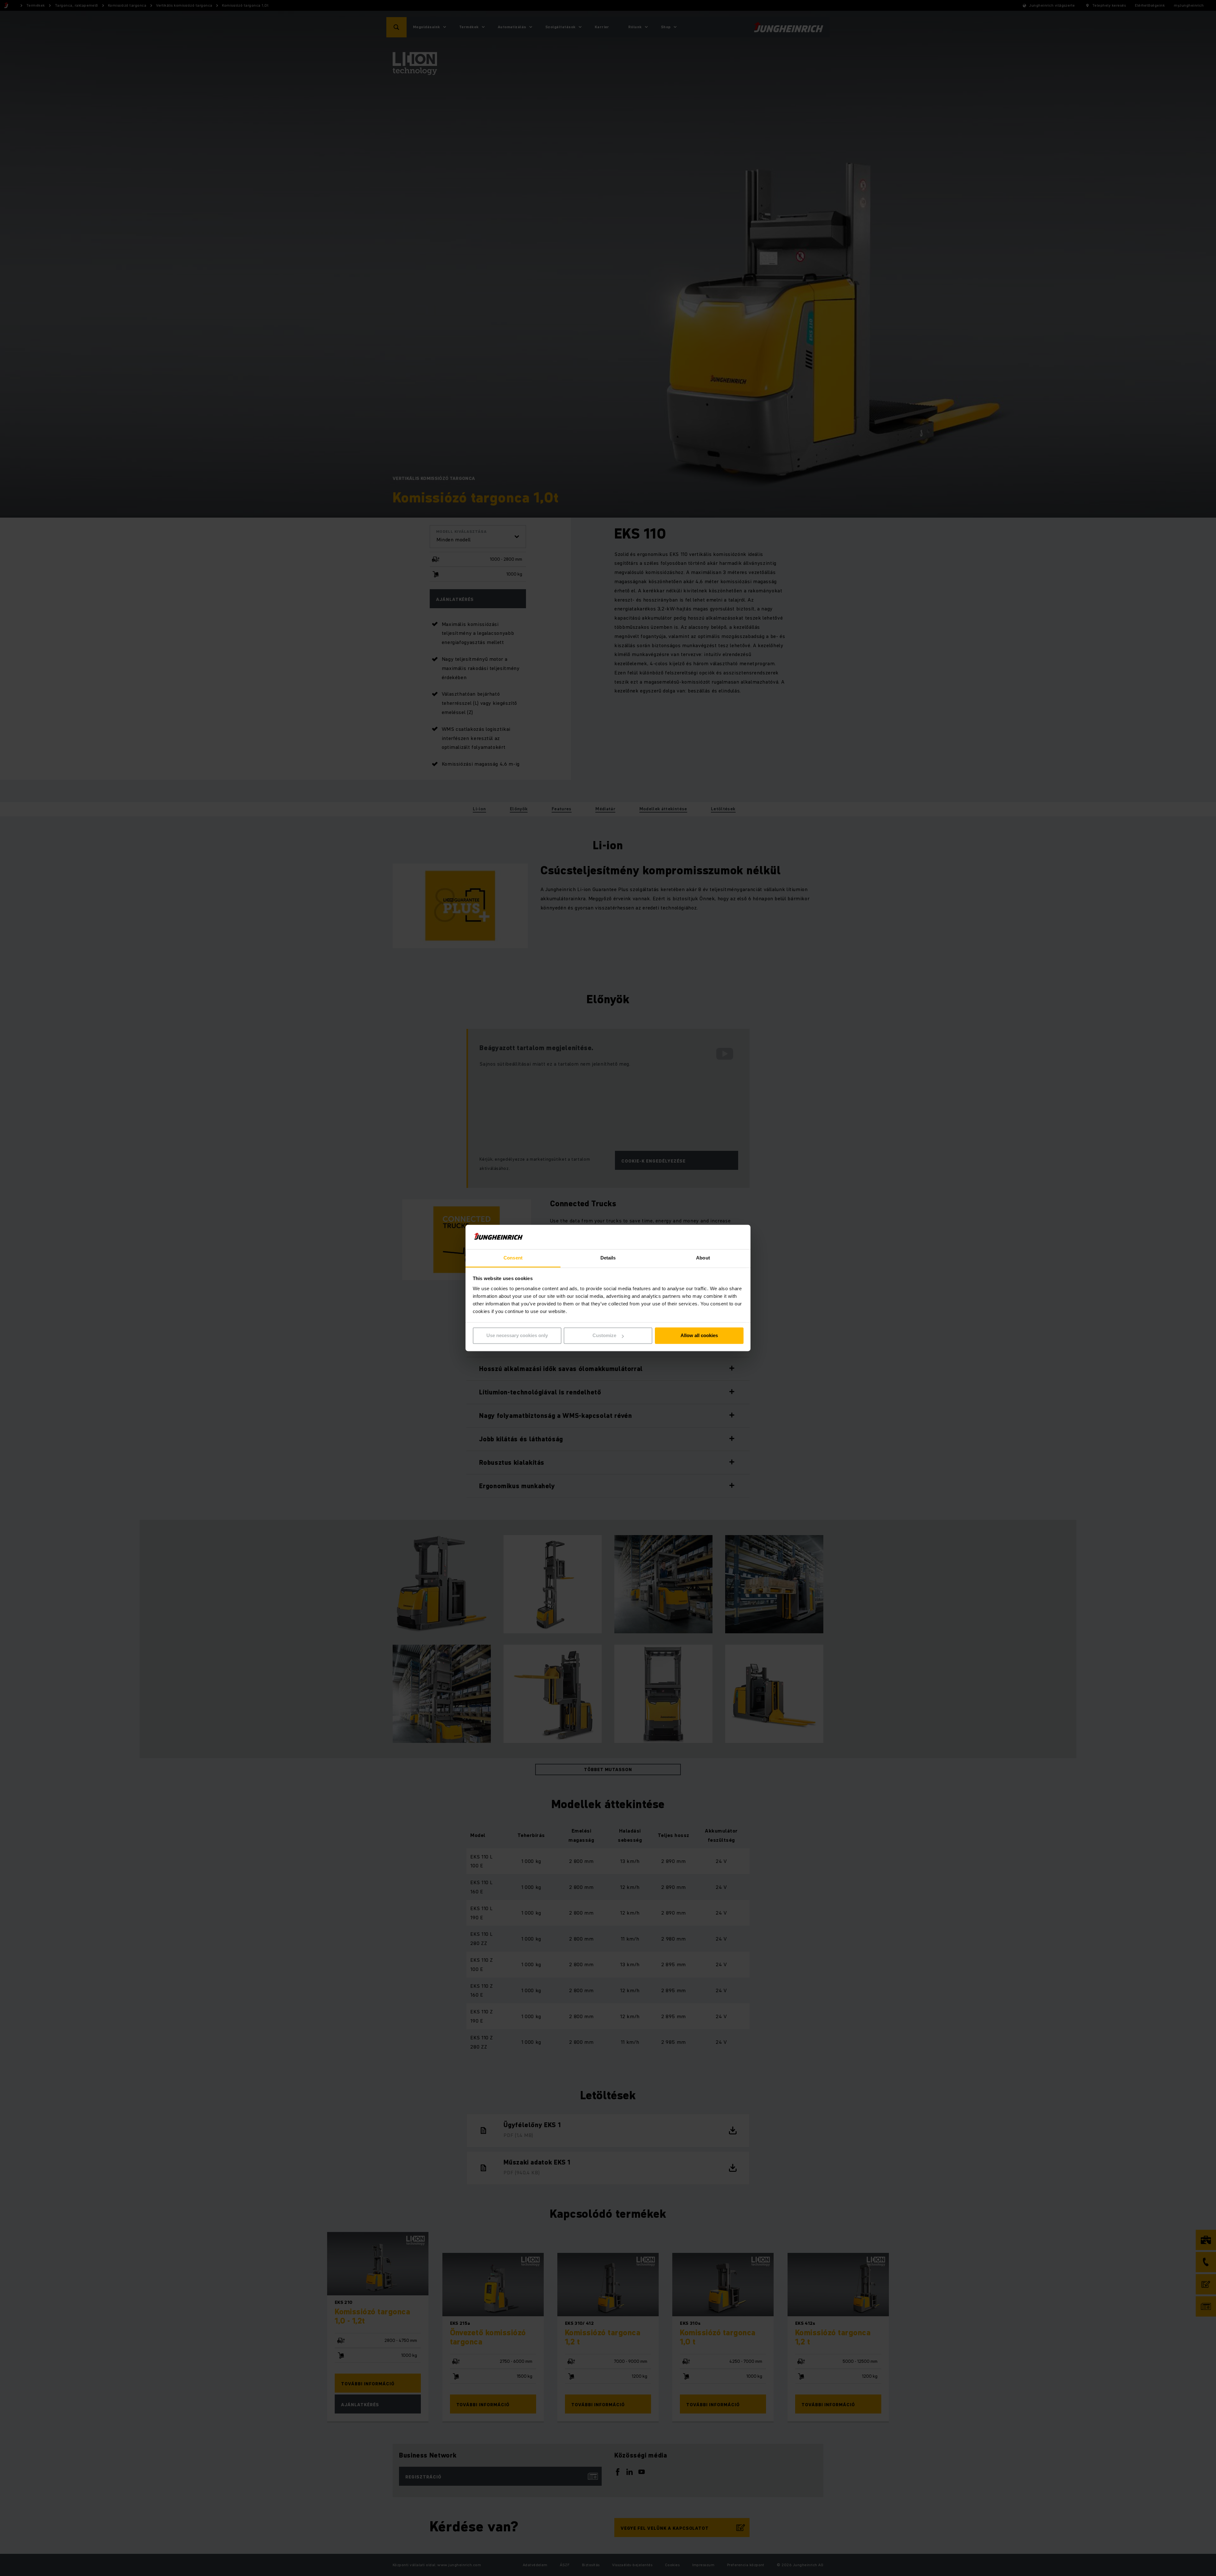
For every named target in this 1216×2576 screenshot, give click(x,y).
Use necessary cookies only (517, 1336)
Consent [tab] (513, 1258)
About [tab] (703, 1258)
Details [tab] (608, 1258)
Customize (604, 1336)
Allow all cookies (699, 1336)
